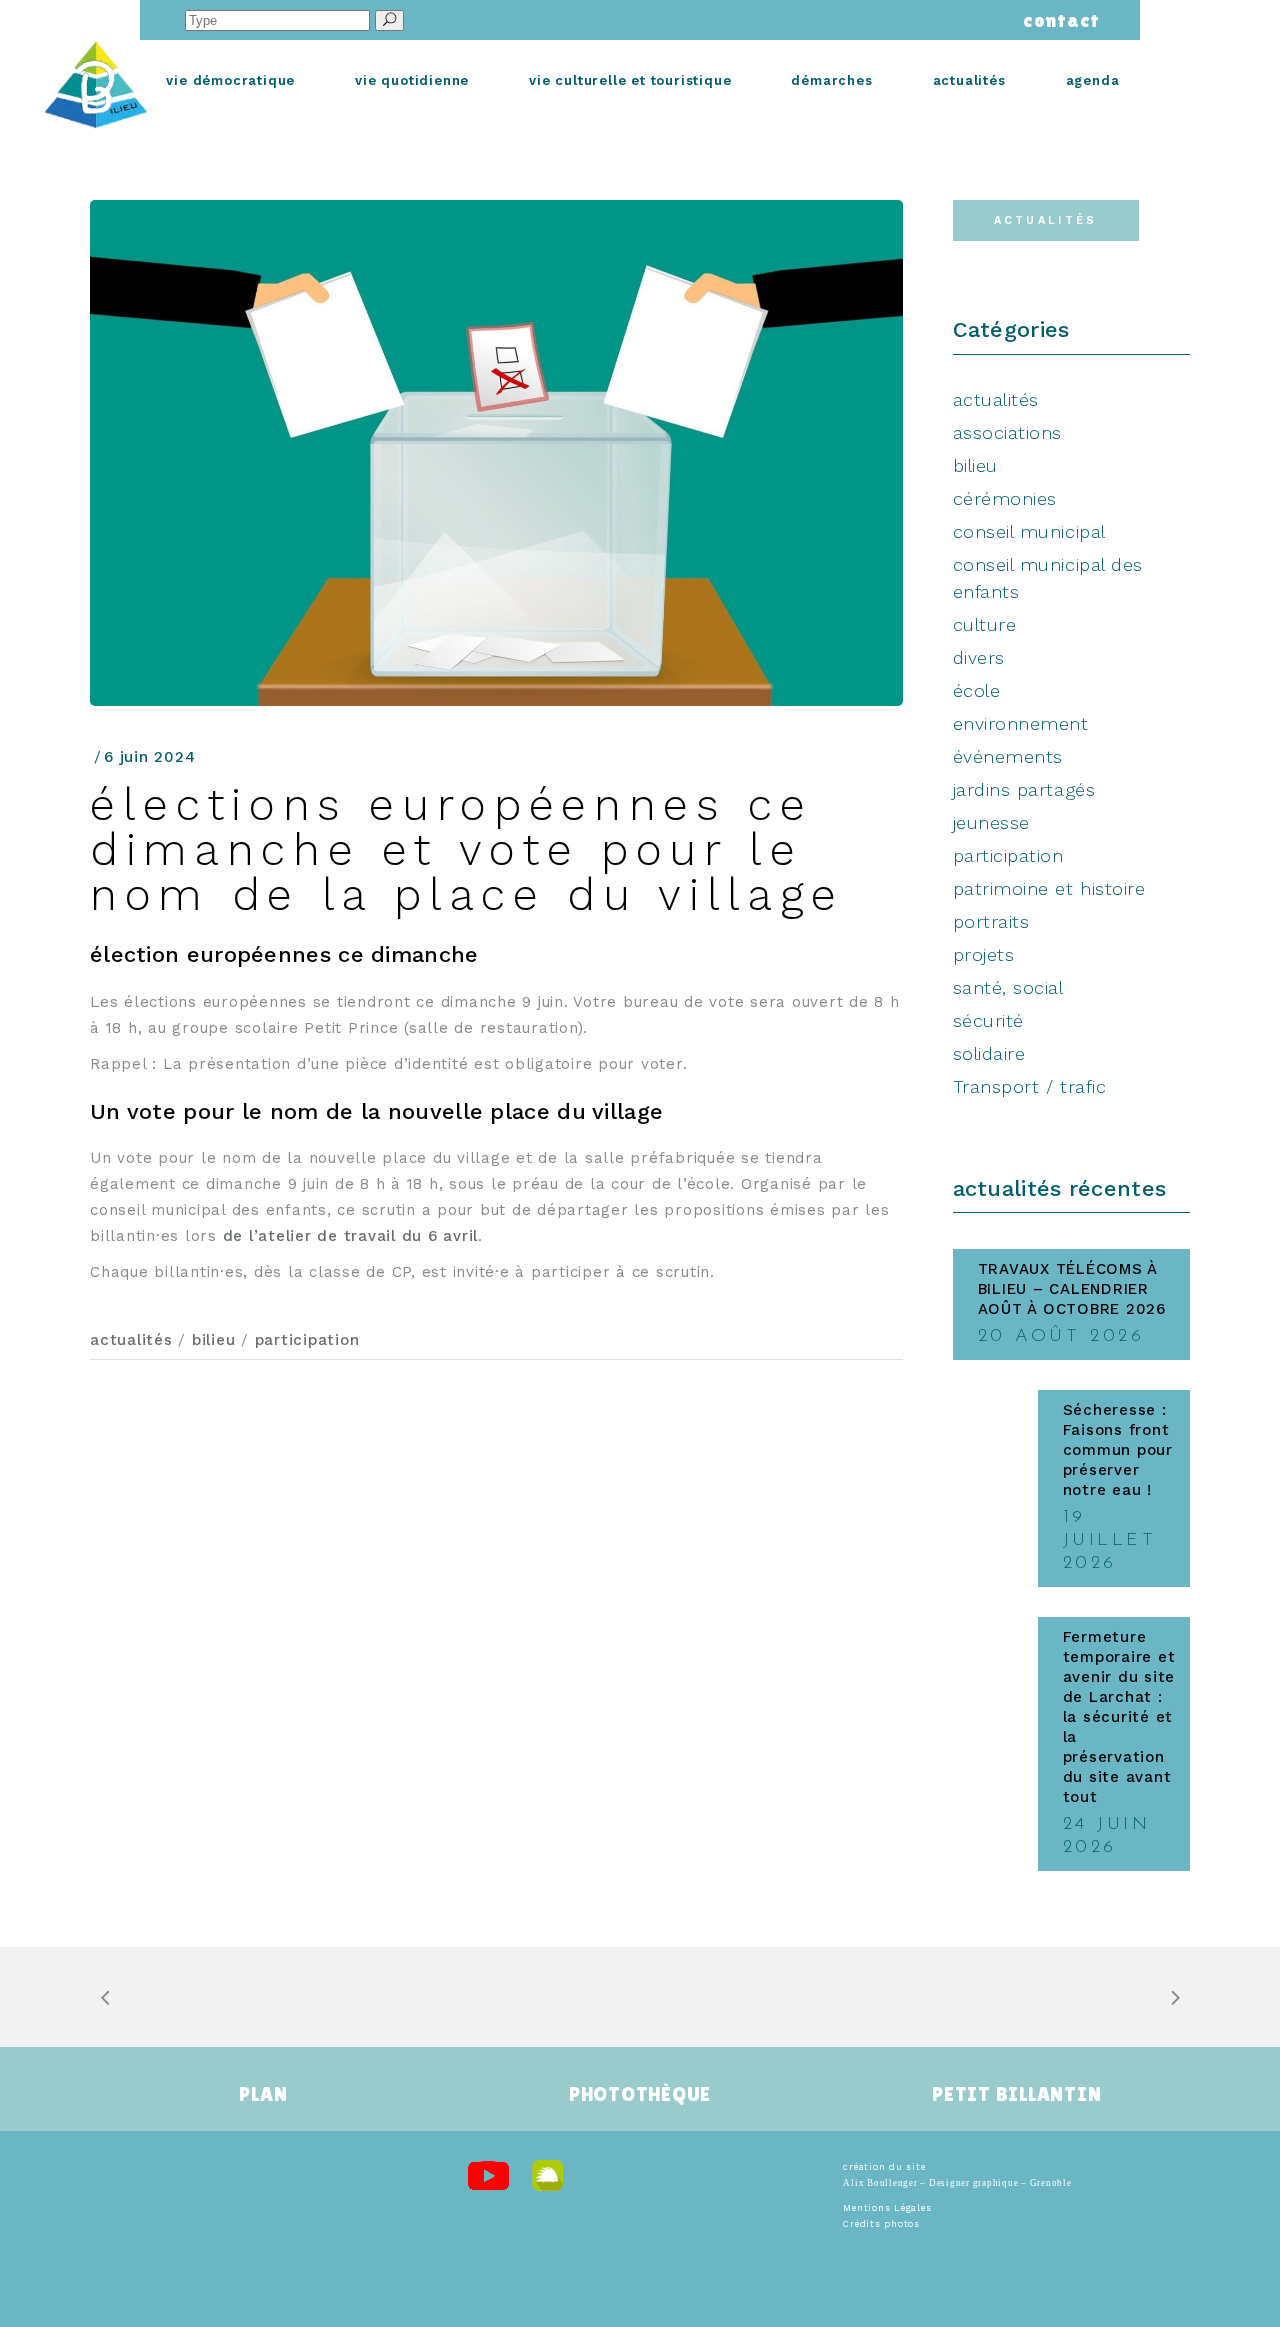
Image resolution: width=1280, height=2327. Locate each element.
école (977, 690)
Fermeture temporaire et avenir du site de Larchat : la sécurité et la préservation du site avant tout (1119, 1717)
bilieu (214, 1340)
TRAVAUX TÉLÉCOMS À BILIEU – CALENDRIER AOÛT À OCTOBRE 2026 (1072, 1289)
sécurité (988, 1020)
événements (1008, 756)
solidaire (989, 1053)
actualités (131, 1340)
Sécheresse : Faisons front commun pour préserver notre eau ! (1118, 1450)
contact (1056, 20)
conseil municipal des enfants (1048, 578)
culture (985, 624)
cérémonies (1005, 498)
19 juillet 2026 (1110, 1541)
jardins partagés (1024, 789)
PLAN (263, 2094)
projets (984, 954)
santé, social (1008, 987)
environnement (1021, 723)
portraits (991, 921)
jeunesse (991, 822)
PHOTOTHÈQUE (640, 2094)
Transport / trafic (1030, 1086)
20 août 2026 (1061, 1337)
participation (307, 1340)
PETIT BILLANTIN (1016, 2094)
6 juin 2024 (149, 757)
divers (979, 657)
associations (1007, 432)
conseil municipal (1029, 531)
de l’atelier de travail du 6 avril (351, 1236)
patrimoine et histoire (1049, 888)
